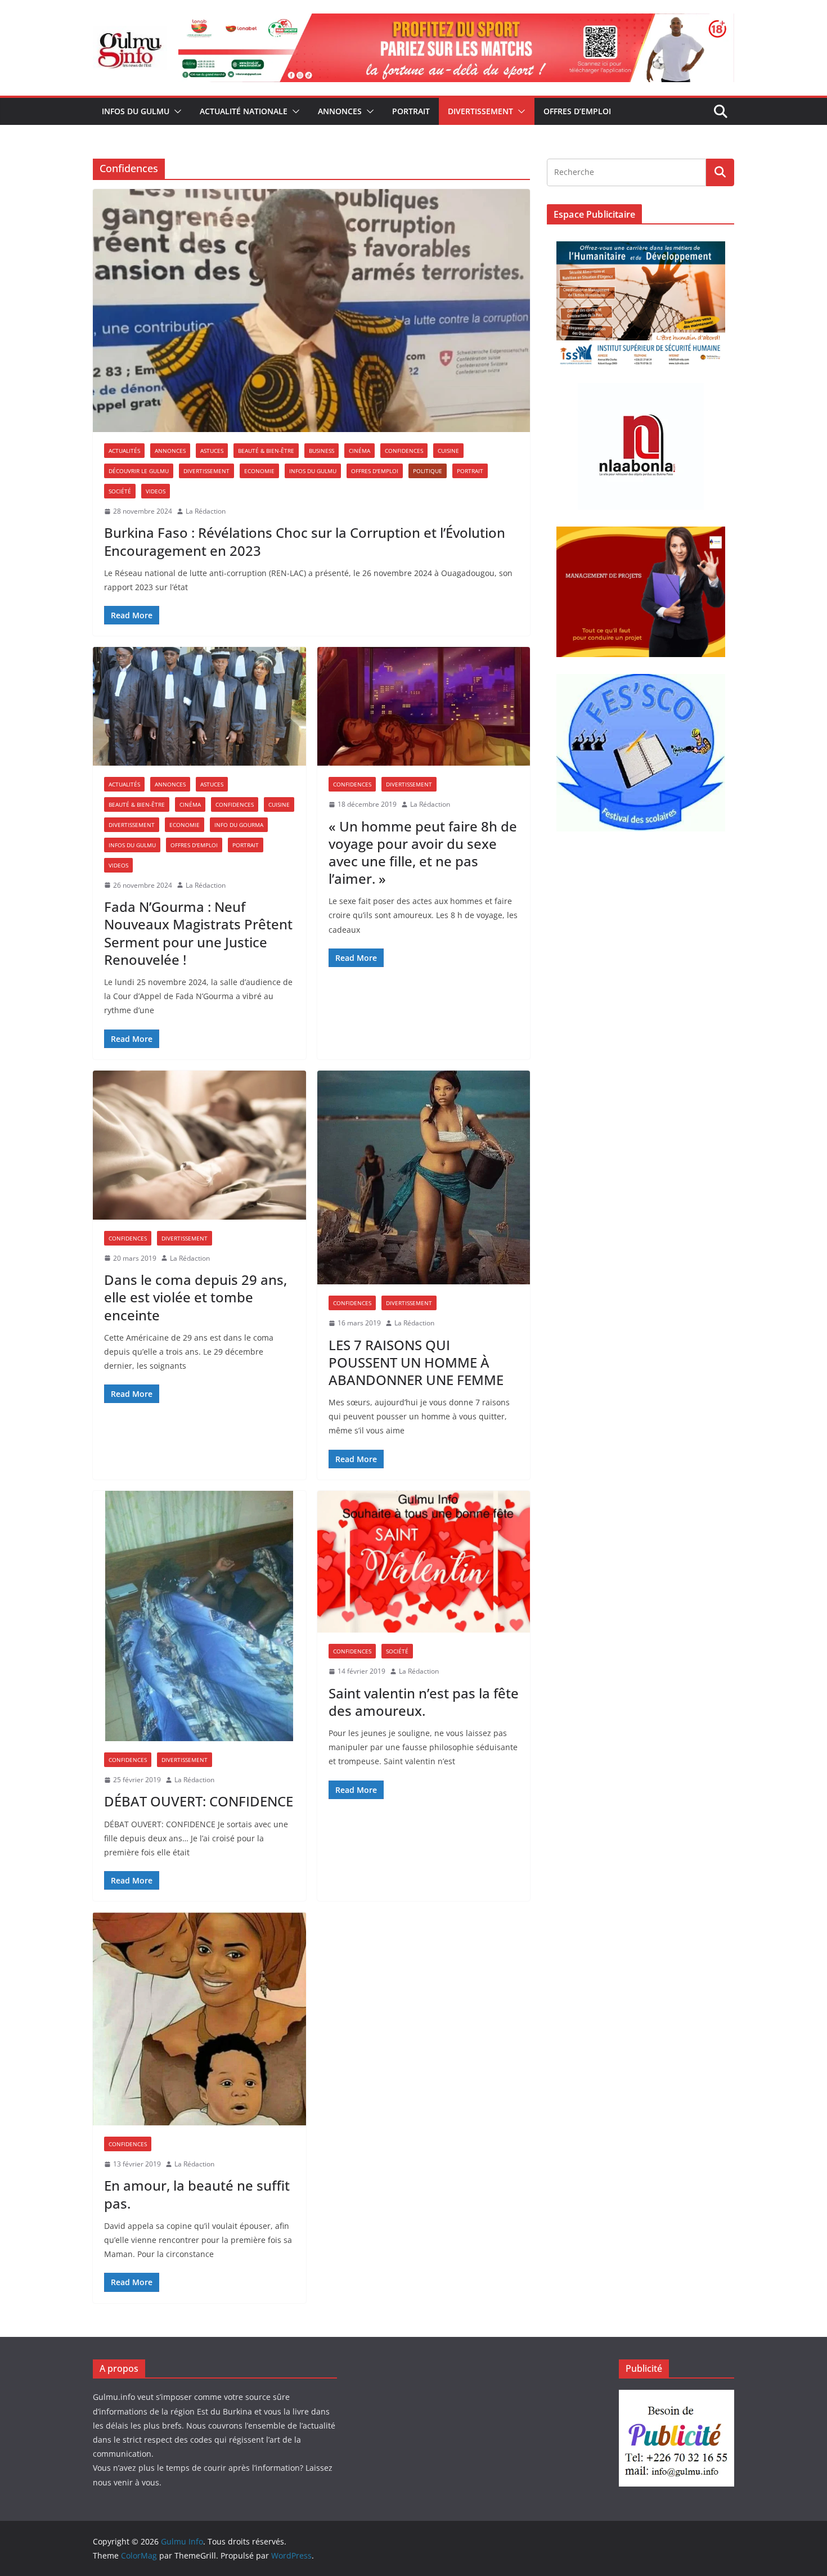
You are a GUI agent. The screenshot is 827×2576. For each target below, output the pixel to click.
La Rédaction (206, 511)
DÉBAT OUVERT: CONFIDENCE (199, 1801)
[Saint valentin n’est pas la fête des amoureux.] (424, 1562)
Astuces (212, 451)
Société (120, 491)
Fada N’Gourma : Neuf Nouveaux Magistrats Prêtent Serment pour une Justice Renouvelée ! (198, 933)
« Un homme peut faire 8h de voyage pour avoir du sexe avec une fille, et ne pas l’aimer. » (423, 853)
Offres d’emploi (577, 111)
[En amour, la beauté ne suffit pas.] (199, 2019)
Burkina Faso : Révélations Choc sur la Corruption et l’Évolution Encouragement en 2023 (305, 541)
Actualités (124, 451)
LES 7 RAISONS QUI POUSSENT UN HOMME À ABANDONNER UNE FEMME (416, 1362)
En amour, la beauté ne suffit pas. (197, 2194)
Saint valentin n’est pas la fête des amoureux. (424, 1702)
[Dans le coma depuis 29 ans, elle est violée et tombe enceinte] (199, 1145)
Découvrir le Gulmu (139, 471)
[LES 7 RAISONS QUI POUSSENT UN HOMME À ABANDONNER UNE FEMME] (424, 1177)
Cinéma (359, 451)
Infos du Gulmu (136, 111)
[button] (176, 111)
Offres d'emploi (375, 471)
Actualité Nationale (244, 111)
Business (322, 451)
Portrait (411, 111)
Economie (259, 471)
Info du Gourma (239, 825)
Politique (428, 471)
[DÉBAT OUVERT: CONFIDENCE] (199, 1616)
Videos (156, 491)
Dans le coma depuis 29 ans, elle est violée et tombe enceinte (195, 1297)
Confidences (404, 451)
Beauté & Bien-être (266, 451)
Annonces (340, 111)
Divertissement (480, 111)
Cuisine (448, 451)
